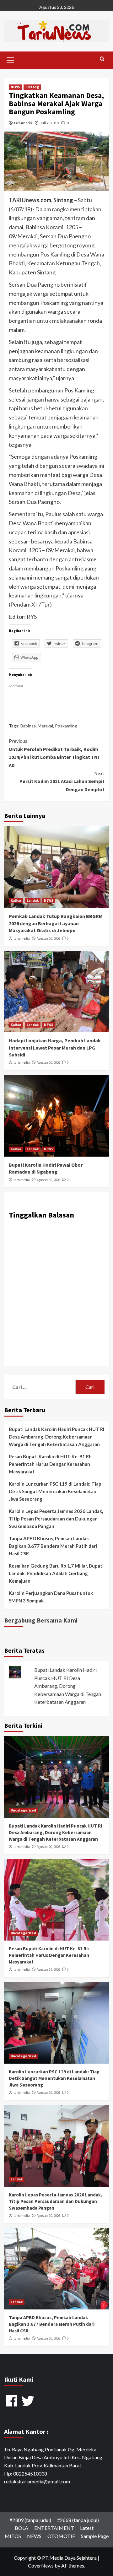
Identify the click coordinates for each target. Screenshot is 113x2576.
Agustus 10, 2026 (48, 938)
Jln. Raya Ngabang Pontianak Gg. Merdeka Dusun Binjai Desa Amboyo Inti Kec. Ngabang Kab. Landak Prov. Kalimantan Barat (53, 2457)
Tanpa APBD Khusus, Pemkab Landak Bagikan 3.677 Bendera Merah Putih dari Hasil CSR (53, 1546)
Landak (33, 900)
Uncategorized (23, 1810)
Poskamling (66, 726)
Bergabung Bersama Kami (41, 1620)
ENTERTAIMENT (54, 2528)
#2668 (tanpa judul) (78, 2520)
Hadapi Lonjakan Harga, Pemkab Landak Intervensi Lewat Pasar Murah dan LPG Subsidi (55, 1048)
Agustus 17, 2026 (48, 1969)
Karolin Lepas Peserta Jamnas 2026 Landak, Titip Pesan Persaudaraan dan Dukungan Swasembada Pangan (56, 1519)
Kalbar (16, 900)
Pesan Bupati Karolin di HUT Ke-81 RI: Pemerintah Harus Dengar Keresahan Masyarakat (50, 1464)
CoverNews (41, 2565)
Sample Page (95, 2536)
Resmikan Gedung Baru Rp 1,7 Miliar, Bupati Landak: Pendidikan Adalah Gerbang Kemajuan (56, 1573)
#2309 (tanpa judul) (30, 2520)
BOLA (22, 2528)
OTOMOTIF (61, 2536)
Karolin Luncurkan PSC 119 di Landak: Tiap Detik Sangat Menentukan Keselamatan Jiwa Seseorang (55, 1491)
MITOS (13, 2536)
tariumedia (23, 123)
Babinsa (28, 726)
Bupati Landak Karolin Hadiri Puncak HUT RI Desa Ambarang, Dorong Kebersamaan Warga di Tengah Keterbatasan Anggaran (56, 1437)
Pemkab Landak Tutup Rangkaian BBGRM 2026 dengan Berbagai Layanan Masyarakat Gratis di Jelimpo (56, 923)
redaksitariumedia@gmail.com (37, 2481)
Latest (87, 2528)
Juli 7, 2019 (50, 123)
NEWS (15, 87)
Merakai (45, 726)
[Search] (102, 59)
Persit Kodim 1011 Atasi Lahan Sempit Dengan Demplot (62, 781)
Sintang (32, 87)
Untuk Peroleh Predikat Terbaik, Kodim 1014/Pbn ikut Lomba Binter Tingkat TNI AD (54, 753)
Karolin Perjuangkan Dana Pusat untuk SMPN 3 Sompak (51, 1597)
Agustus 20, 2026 (48, 1847)
